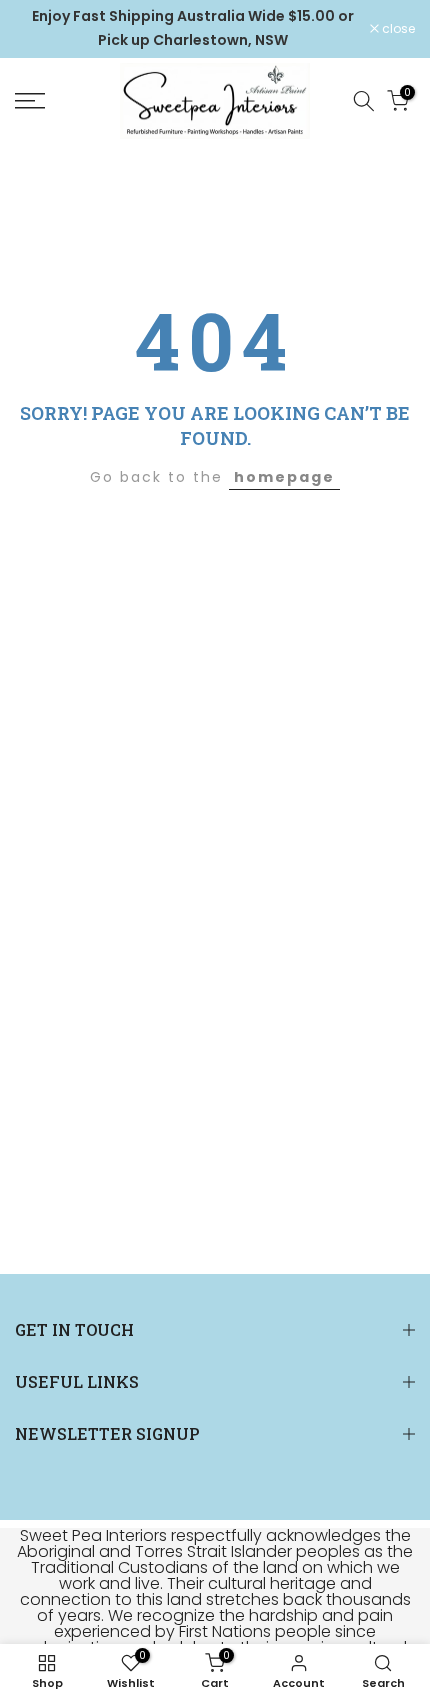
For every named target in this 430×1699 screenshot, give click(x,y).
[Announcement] (192, 29)
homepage (284, 477)
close (397, 29)
